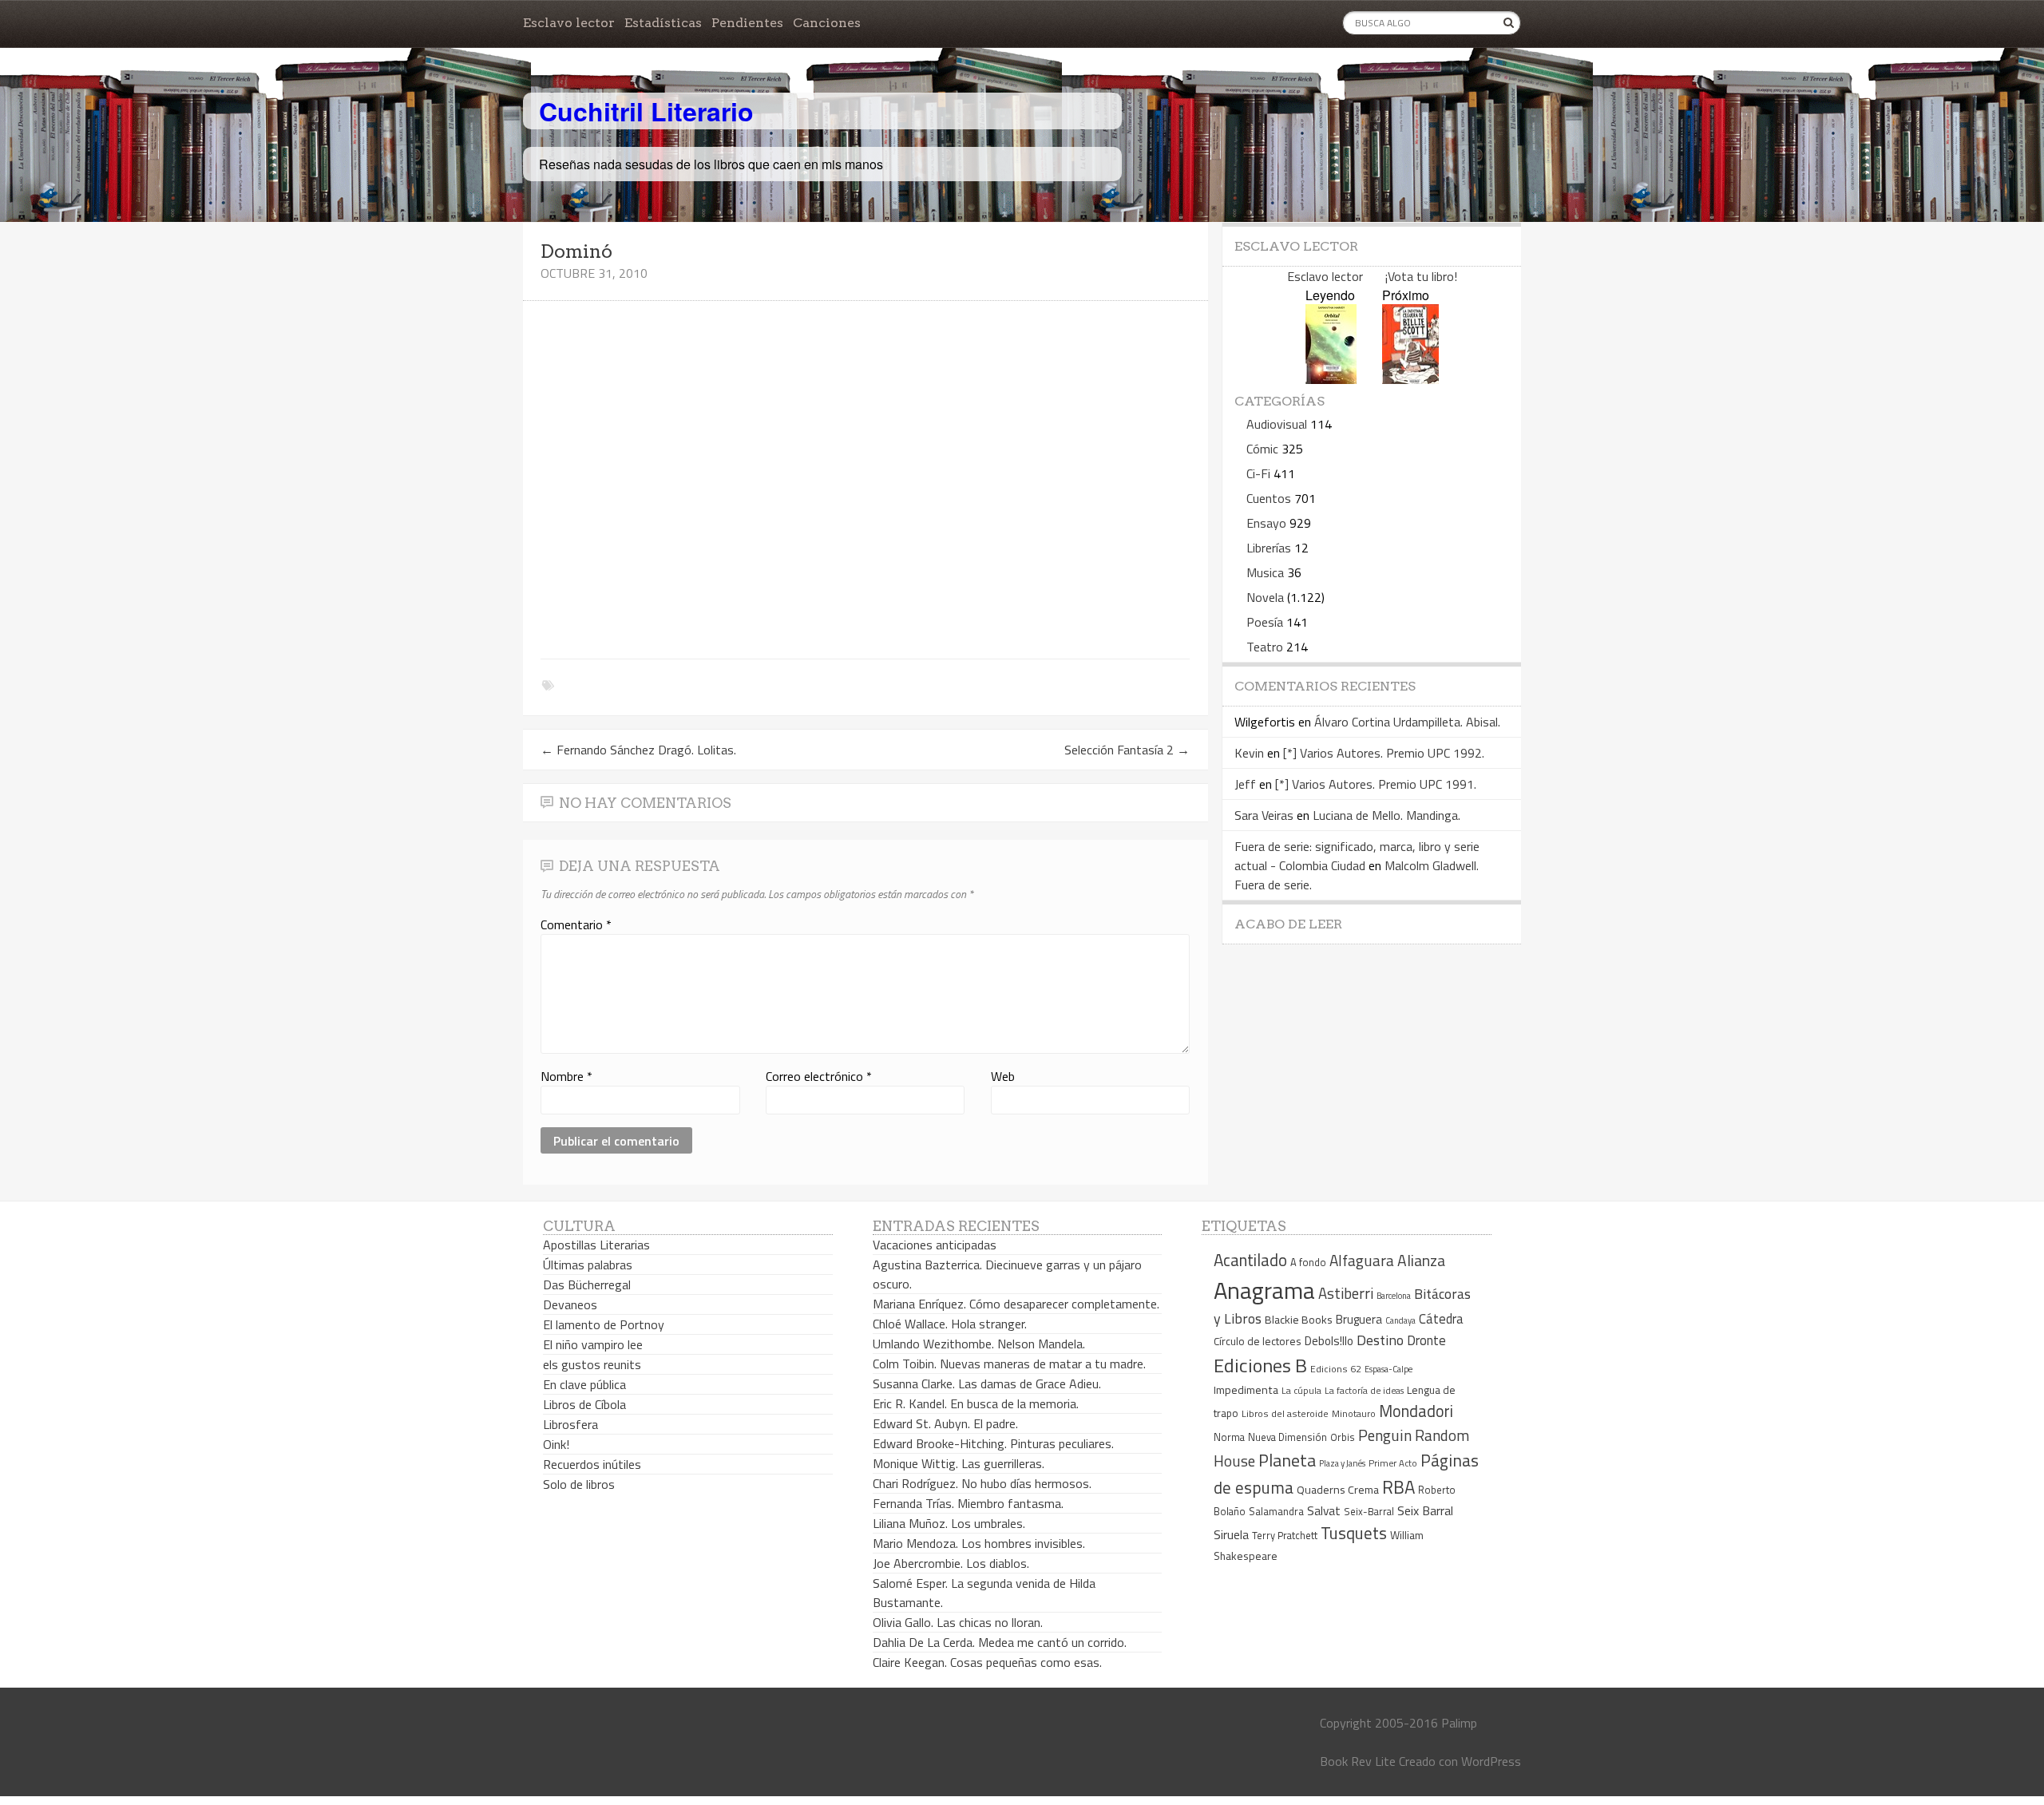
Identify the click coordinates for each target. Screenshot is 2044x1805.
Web (1003, 1076)
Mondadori (1416, 1411)
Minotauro (1354, 1414)
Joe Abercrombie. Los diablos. (951, 1563)
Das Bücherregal (587, 1284)
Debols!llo (1329, 1341)
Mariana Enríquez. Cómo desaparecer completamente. (1016, 1304)
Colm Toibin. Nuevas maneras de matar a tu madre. (1009, 1364)
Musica (1265, 572)
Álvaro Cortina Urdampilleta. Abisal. (1407, 722)
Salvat (1324, 1511)
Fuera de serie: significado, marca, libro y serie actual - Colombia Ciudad (1357, 856)
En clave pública (584, 1384)
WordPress (1491, 1761)
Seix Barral (1425, 1510)
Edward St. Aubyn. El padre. (945, 1423)
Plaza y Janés (1342, 1463)
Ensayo (1266, 523)
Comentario (576, 924)
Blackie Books (1299, 1320)
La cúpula (1301, 1390)
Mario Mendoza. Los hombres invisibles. (979, 1543)
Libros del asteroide (1285, 1413)
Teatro (1265, 647)
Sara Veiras (1264, 815)
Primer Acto (1393, 1463)
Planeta (1287, 1460)
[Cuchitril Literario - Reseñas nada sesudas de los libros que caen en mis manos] (1451, 98)
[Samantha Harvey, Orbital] (1331, 379)
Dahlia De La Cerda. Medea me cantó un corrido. (1000, 1642)
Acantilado (1250, 1260)
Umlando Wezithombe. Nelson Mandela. (979, 1344)
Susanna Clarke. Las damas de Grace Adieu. (987, 1383)
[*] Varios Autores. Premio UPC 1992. (1384, 753)
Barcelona (1394, 1296)
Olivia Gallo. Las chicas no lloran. (958, 1622)
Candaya (1400, 1320)
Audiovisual (1277, 424)
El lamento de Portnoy (604, 1324)
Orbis (1343, 1437)
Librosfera (570, 1424)
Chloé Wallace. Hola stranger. (950, 1324)
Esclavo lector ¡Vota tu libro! (1372, 276)
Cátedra (1441, 1318)
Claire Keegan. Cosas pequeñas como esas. (987, 1662)
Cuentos (1269, 498)
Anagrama (1264, 1290)
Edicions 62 (1336, 1369)
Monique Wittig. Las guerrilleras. (959, 1463)
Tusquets (1354, 1533)
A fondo (1308, 1262)
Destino (1380, 1340)
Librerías (1269, 548)
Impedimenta (1246, 1390)
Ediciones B (1260, 1365)
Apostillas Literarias (596, 1245)
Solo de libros (579, 1484)
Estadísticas (663, 23)
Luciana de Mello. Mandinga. (1386, 815)
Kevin (1249, 753)
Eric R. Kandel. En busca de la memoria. (976, 1403)
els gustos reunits (592, 1364)
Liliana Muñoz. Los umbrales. (949, 1523)
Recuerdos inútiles (592, 1464)
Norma (1229, 1437)
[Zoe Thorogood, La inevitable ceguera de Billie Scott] (1410, 379)
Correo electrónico (819, 1076)
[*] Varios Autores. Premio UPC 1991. (1376, 784)
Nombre (566, 1076)
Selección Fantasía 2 (1127, 750)
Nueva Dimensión (1287, 1437)
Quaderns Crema (1338, 1490)
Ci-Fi (1258, 473)
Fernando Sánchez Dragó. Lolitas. (638, 750)
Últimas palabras (588, 1265)
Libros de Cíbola (584, 1404)
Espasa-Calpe (1388, 1369)
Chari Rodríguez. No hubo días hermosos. (982, 1483)
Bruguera (1359, 1319)
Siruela (1231, 1534)
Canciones (827, 23)
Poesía (1265, 622)
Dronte (1426, 1340)
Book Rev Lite (1358, 1761)
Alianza (1421, 1261)
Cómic (1262, 449)
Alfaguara (1362, 1260)
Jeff (1245, 784)
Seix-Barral (1369, 1512)
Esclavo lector (569, 23)
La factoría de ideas (1364, 1390)
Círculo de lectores (1258, 1341)
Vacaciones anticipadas (935, 1245)
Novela (1265, 597)
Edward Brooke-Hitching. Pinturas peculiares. (993, 1443)
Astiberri (1346, 1293)
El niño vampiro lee (593, 1344)
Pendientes (747, 23)
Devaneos (570, 1304)
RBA (1398, 1487)
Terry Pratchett (1285, 1536)
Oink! (556, 1444)
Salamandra (1276, 1511)
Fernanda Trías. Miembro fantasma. (968, 1503)
